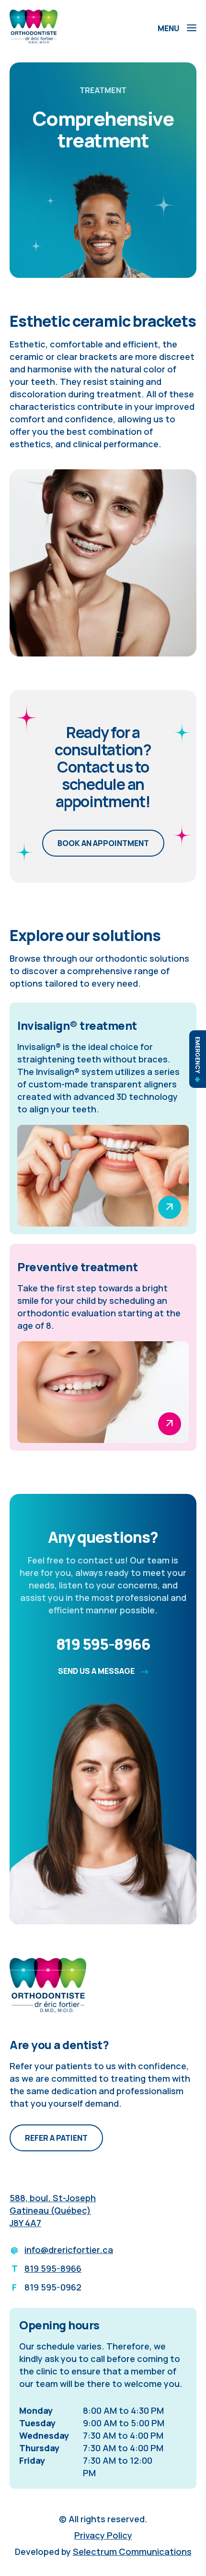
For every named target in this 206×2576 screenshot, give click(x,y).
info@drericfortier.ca (69, 2250)
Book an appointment (103, 843)
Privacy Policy (103, 2535)
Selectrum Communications (132, 2552)
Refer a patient (56, 2138)
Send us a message (97, 1671)
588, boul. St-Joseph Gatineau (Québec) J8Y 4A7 (53, 2210)
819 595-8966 (103, 1644)
